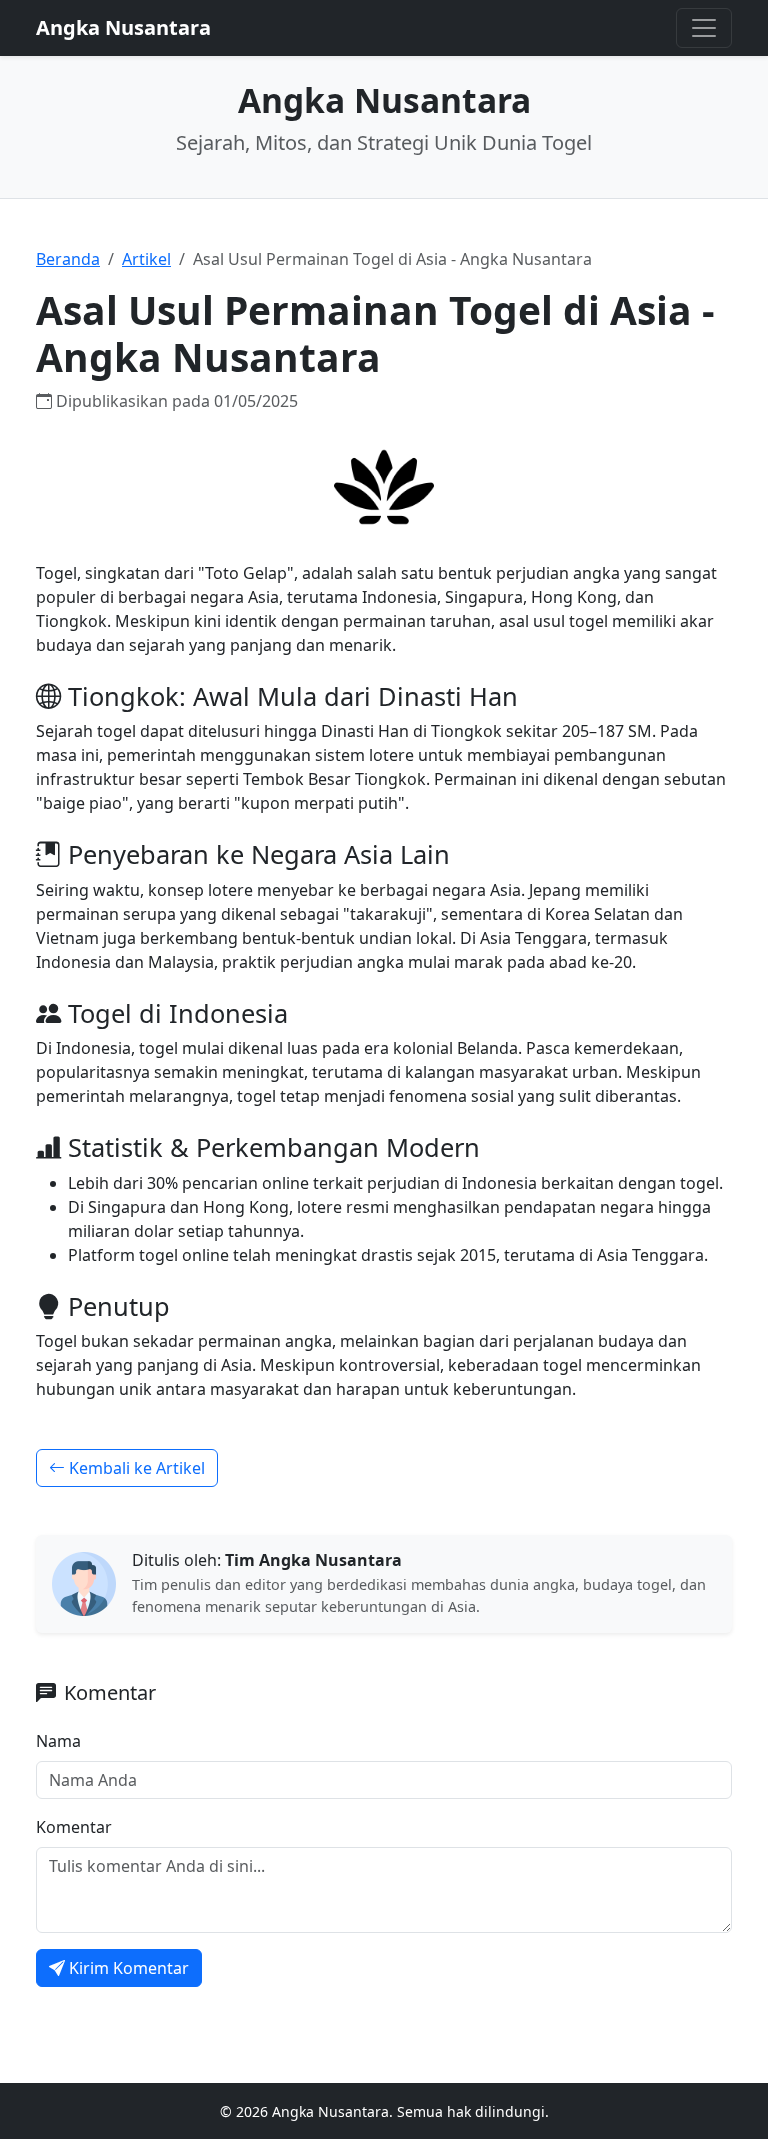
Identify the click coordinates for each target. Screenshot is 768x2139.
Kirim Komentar (129, 1968)
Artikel (146, 259)
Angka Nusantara (123, 27)
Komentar (74, 1827)
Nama (58, 1741)
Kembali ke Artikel (135, 1468)
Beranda (68, 259)
